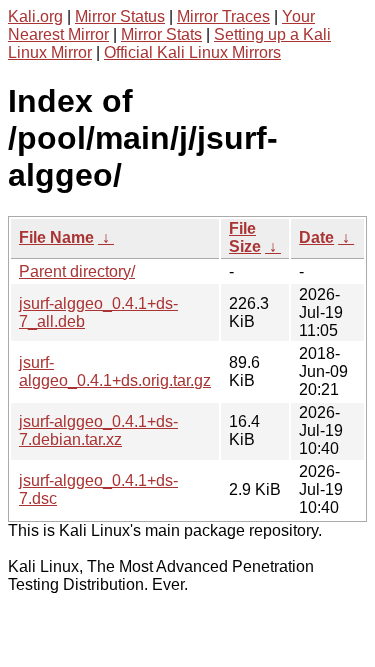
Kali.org (35, 16)
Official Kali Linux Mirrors (192, 52)
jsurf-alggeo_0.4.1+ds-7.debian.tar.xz (98, 430)
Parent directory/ (77, 271)
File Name (56, 237)
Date (316, 237)
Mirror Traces (223, 16)
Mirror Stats (161, 34)
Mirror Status (120, 16)
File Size (245, 237)
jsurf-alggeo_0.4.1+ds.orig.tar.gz (115, 371)
